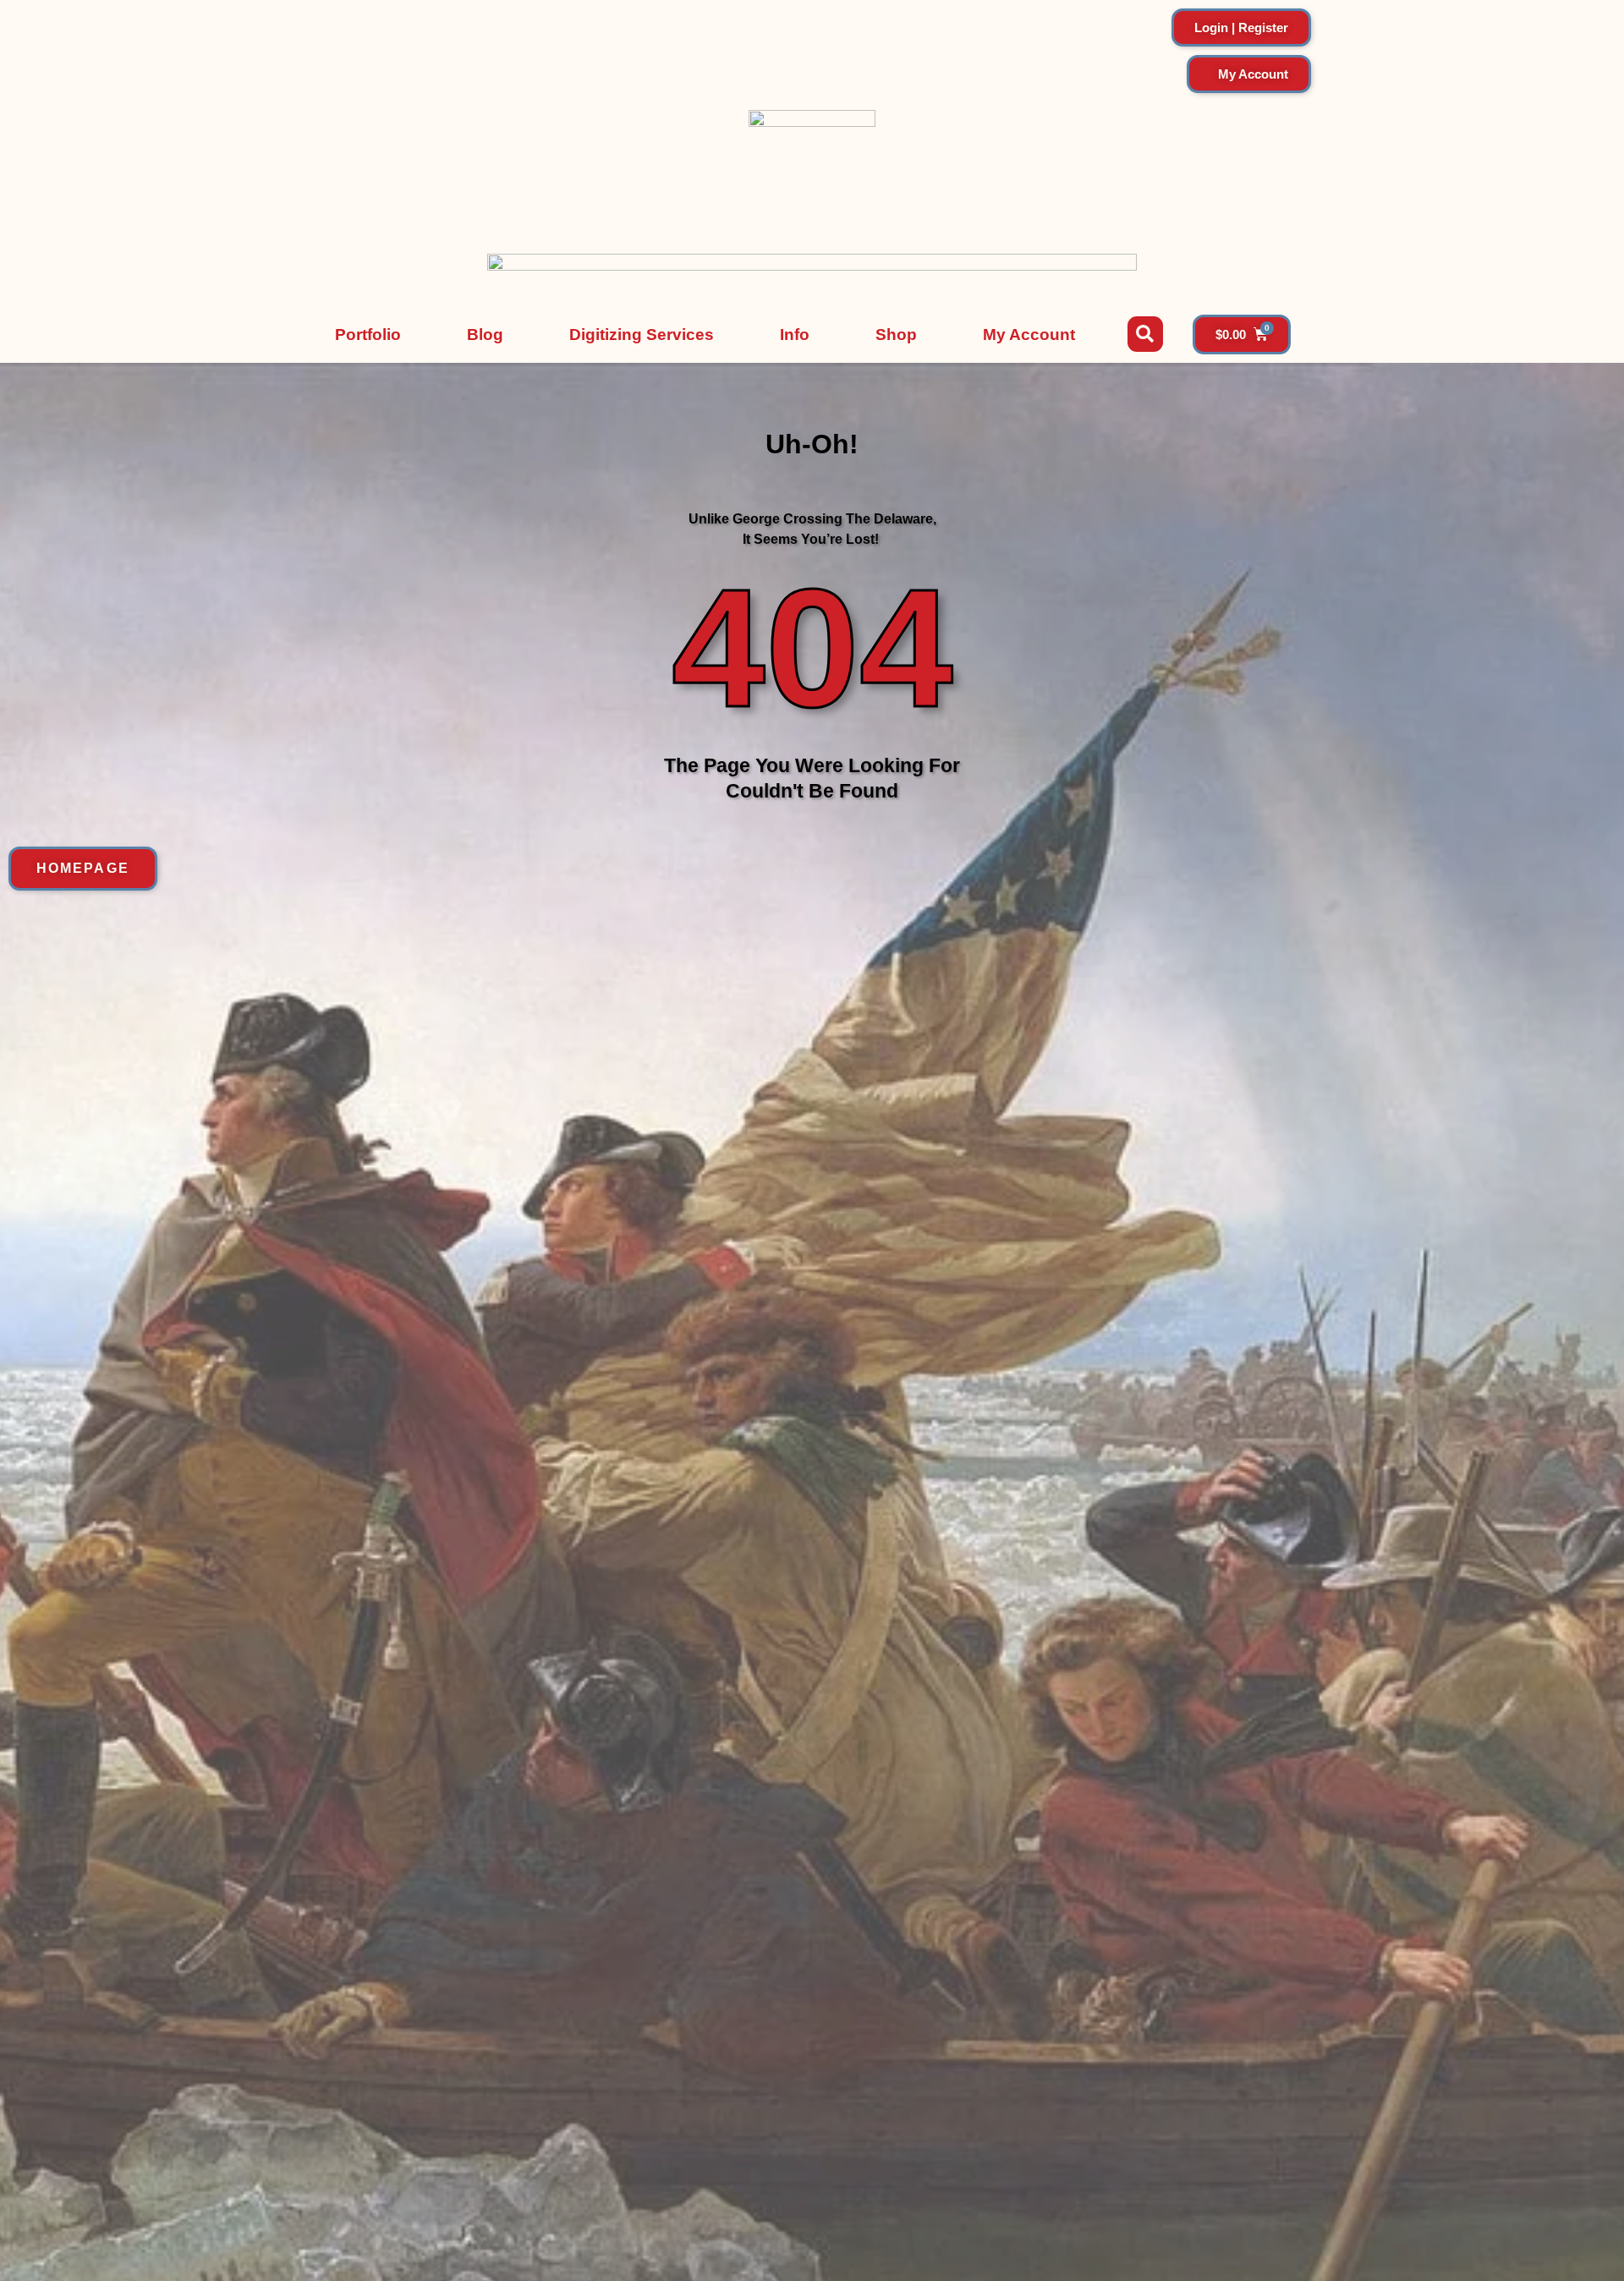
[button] (1145, 334)
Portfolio (368, 334)
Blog (485, 334)
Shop (896, 334)
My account (1029, 334)
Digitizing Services (642, 334)
